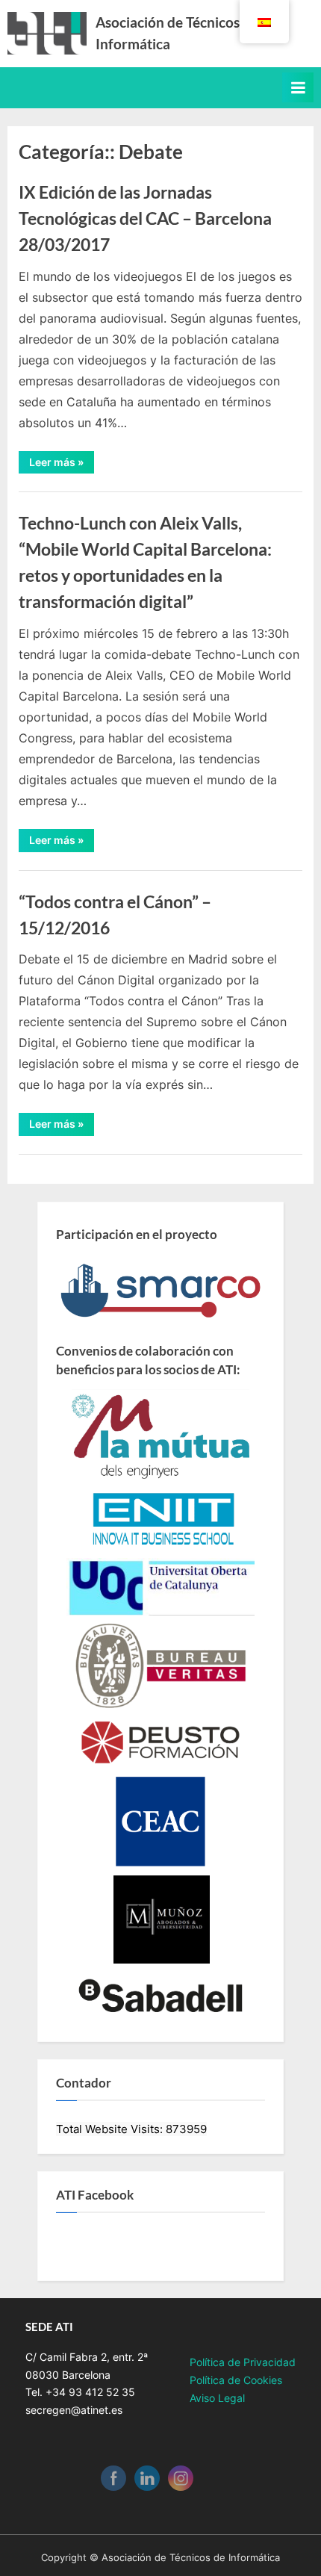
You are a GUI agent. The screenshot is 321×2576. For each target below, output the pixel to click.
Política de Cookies (236, 2380)
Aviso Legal (217, 2398)
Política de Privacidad (243, 2362)
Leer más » (62, 465)
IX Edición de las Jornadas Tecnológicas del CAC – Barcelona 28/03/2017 (145, 218)
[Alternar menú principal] (298, 87)
